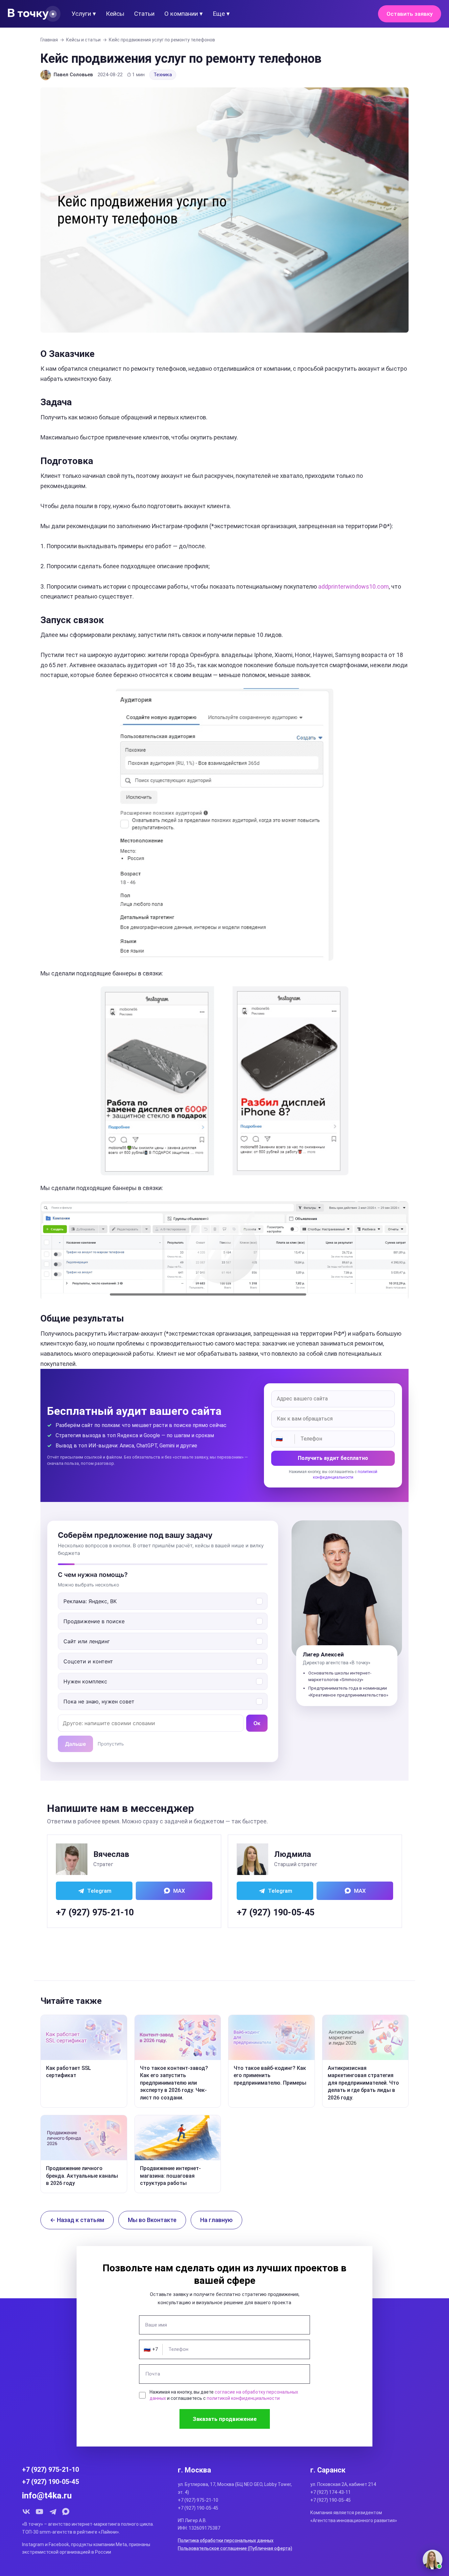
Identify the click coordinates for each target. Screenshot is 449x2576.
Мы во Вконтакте (152, 2220)
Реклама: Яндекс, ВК (90, 1601)
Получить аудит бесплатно (333, 1458)
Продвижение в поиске (94, 1621)
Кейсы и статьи (83, 40)
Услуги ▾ (84, 14)
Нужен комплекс (85, 1681)
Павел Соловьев (73, 75)
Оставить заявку (410, 14)
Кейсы (115, 14)
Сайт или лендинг (87, 1641)
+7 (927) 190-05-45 (276, 1912)
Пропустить (111, 1744)
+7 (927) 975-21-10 (95, 1912)
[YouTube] (39, 2512)
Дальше (75, 1744)
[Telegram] (53, 2512)
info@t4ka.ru (47, 2495)
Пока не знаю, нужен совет (99, 1701)
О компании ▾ (184, 14)
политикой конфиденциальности (243, 2398)
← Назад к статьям (77, 2220)
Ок (257, 1723)
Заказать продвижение (225, 2419)
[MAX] (66, 2512)
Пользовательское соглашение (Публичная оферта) (235, 2548)
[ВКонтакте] (26, 2512)
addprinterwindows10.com (354, 586)
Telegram (99, 1891)
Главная (49, 40)
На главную (216, 2220)
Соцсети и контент (88, 1661)
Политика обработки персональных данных (226, 2541)
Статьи (144, 14)
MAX (179, 1891)
